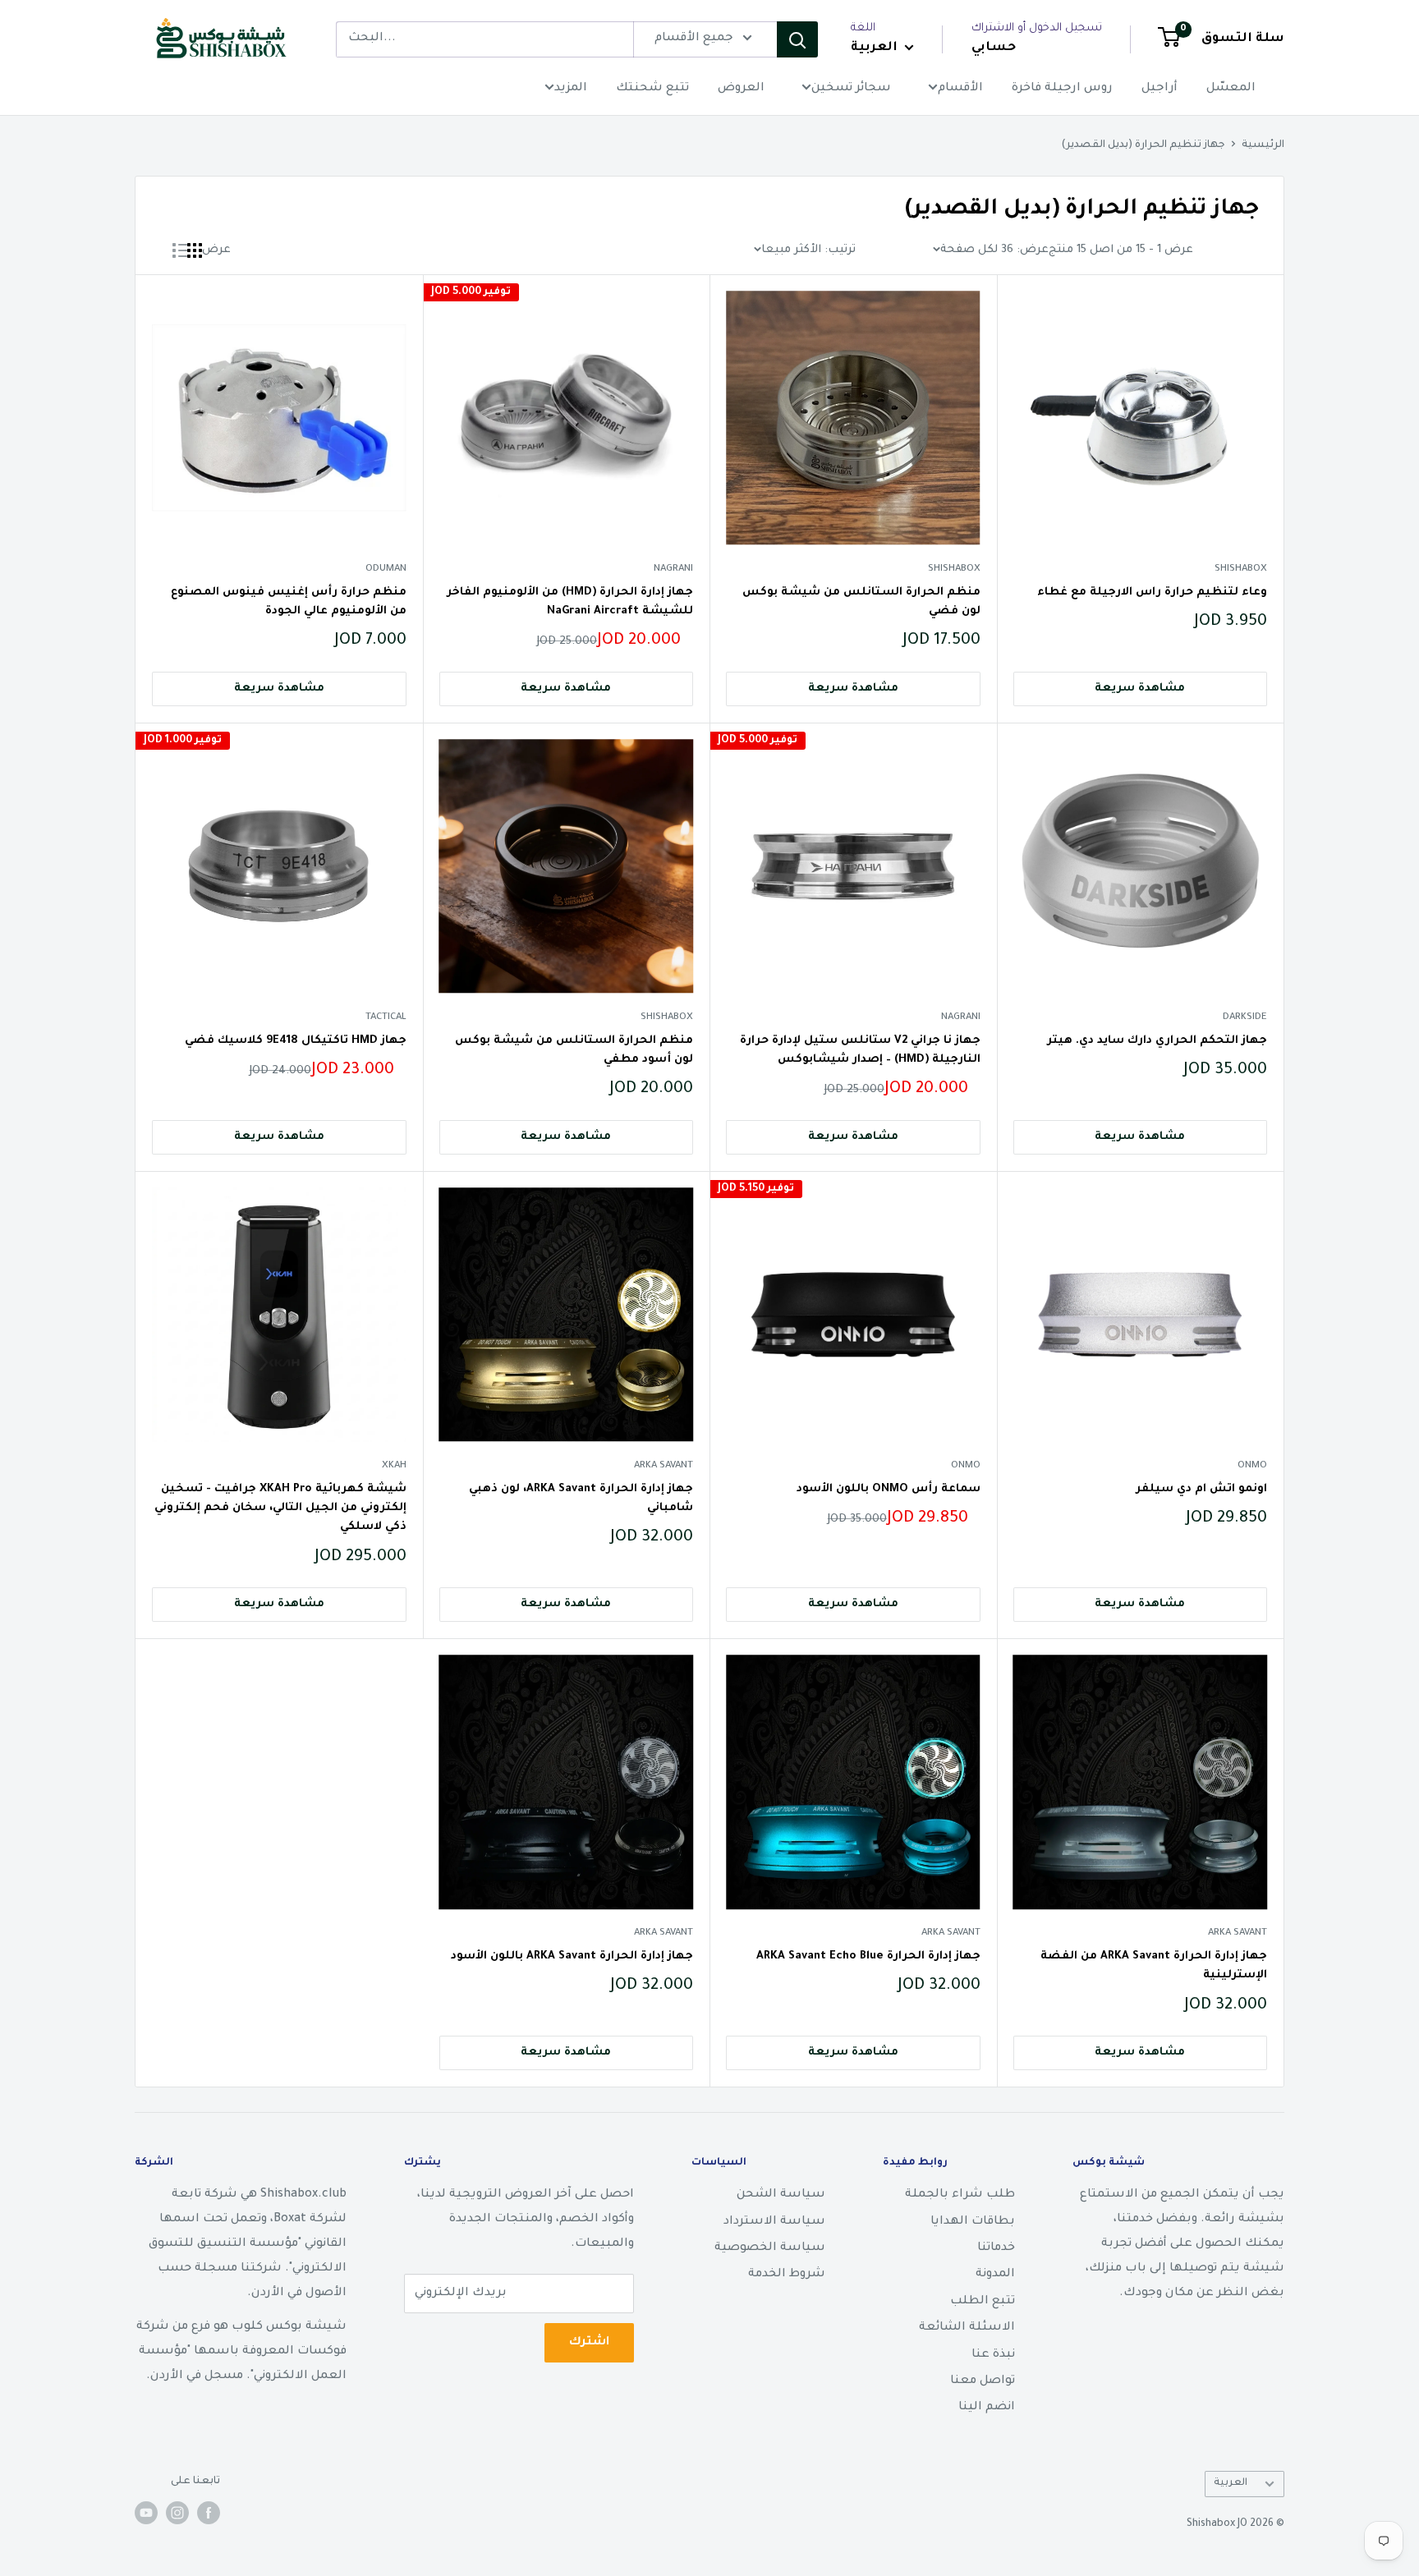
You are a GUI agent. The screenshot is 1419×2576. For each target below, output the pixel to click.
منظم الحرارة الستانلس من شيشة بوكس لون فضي (861, 602)
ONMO (1252, 1466)
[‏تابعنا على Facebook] (209, 2513)
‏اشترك (589, 2343)
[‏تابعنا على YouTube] (146, 2513)
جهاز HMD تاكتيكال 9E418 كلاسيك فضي (296, 1041)
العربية (1231, 2483)
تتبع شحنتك (652, 89)
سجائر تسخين (851, 89)
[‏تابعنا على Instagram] (177, 2513)
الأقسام (960, 89)
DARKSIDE (1245, 1018)
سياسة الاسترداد (774, 2222)
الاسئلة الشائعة (967, 2328)
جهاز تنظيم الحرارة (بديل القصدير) (1143, 145)
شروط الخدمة (787, 2275)
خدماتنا (996, 2248)
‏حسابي (994, 48)
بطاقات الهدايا (973, 2222)
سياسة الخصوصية (770, 2248)
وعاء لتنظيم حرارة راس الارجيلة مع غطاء (1152, 592)
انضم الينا (987, 2408)
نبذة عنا (993, 2355)
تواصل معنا (983, 2381)
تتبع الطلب (983, 2302)
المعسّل (1231, 89)
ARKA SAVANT (664, 1466)
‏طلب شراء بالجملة (960, 2195)
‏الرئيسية (1263, 145)
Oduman (386, 569)
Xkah (394, 1466)
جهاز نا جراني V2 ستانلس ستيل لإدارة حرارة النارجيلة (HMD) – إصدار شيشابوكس (860, 1050)
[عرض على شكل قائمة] (180, 250)
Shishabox (1241, 569)
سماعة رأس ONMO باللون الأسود (889, 1489)
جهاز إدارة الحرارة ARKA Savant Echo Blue (868, 1956)
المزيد (571, 89)
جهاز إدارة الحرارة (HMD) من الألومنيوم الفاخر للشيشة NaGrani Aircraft (570, 602)
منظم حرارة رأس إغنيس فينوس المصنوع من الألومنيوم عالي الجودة (289, 602)
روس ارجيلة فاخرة (1062, 89)
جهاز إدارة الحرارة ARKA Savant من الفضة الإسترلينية (1154, 1966)
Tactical (386, 1018)
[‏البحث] (797, 39)
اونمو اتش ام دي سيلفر (1201, 1489)
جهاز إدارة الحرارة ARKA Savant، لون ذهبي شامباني (581, 1499)
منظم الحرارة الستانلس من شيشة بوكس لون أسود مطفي (574, 1050)
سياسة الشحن (781, 2195)
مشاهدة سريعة (1140, 689)
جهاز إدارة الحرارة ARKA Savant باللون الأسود (572, 1956)
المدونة (995, 2275)
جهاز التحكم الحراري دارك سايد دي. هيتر (1157, 1041)
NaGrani (673, 569)
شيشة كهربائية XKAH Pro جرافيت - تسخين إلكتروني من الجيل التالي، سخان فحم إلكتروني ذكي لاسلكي (280, 1508)
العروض (741, 89)
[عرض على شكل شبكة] (195, 250)
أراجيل (1160, 89)
